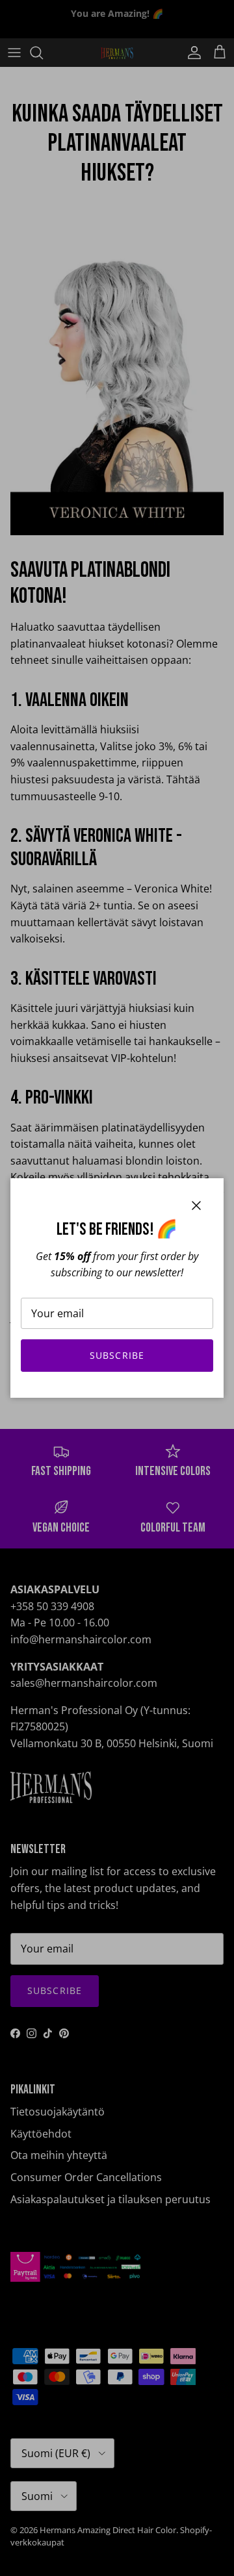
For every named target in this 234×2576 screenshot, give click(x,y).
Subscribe (117, 1355)
